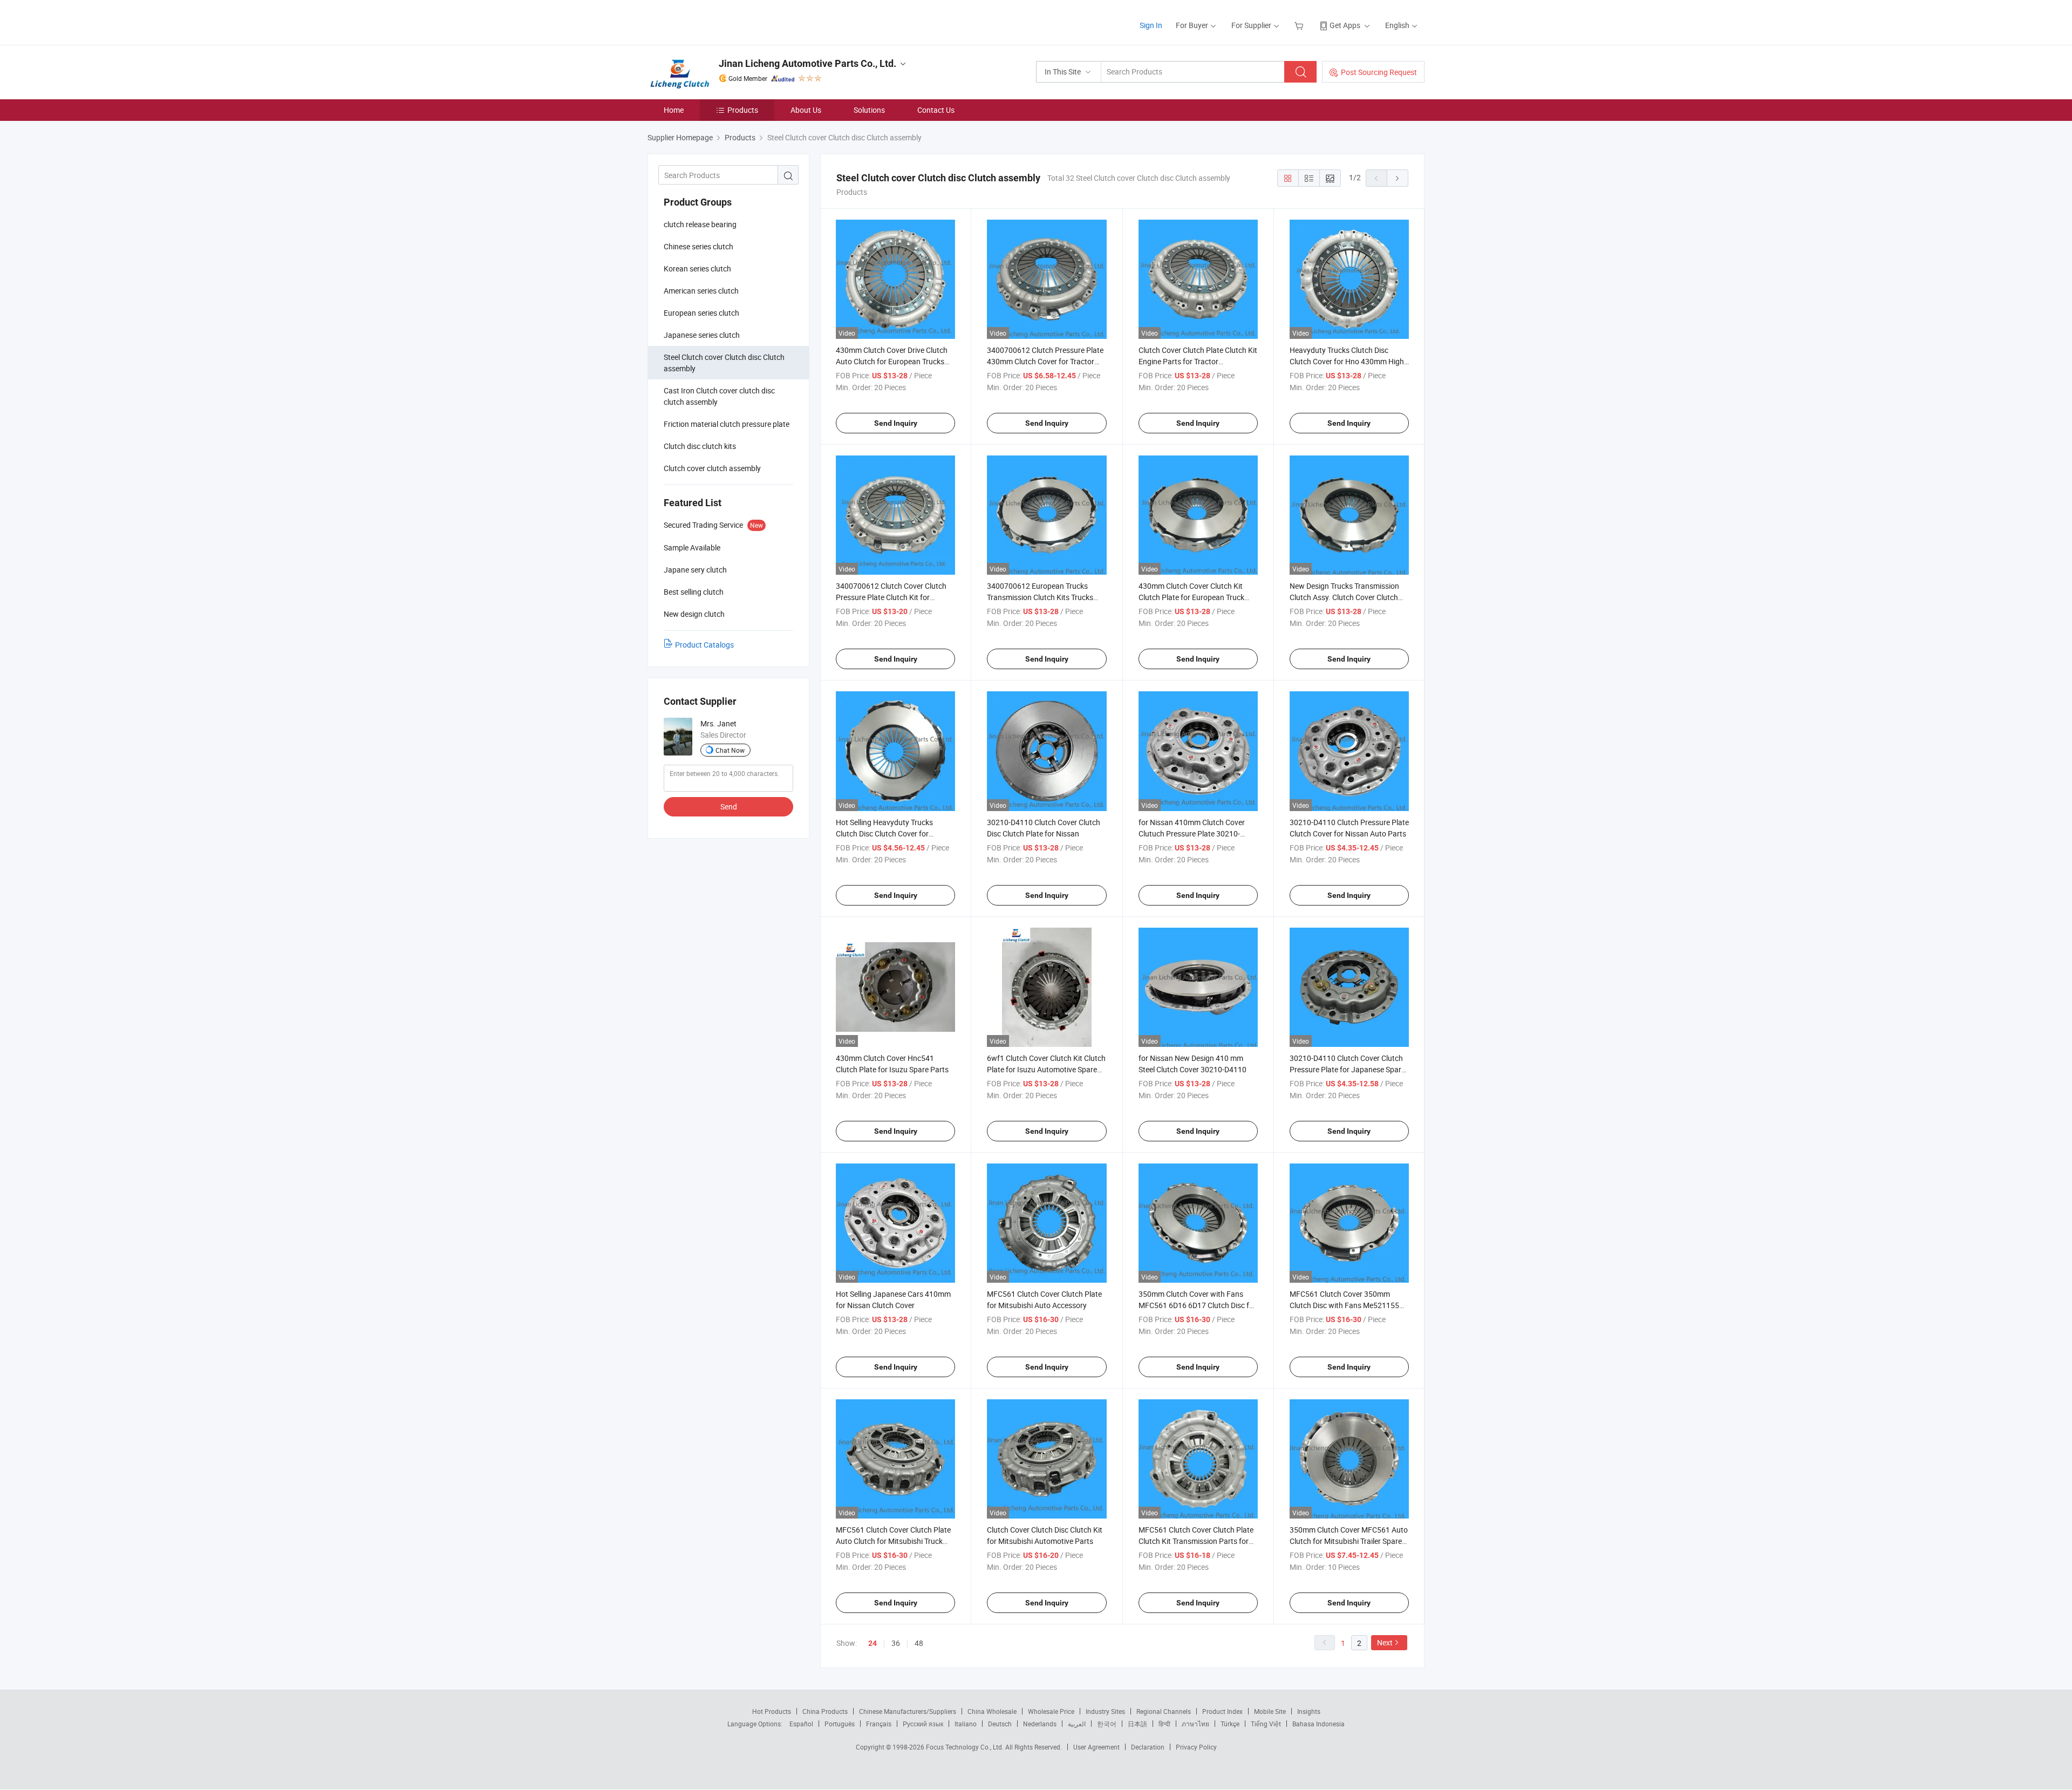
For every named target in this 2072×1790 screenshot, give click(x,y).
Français (879, 1724)
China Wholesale (992, 1711)
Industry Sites (1105, 1711)
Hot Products (772, 1711)
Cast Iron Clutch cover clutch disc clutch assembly (719, 396)
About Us (806, 110)
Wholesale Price (1051, 1711)
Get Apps (1345, 25)
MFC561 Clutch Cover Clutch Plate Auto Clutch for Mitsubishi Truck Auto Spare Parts (893, 1541)
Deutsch (1000, 1724)
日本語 (1137, 1724)
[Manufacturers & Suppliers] (717, 21)
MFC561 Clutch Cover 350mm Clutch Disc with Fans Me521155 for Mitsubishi (1344, 1305)
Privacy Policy (1196, 1747)
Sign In (1151, 25)
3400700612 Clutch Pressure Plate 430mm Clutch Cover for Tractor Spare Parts (1045, 361)
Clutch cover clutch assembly (712, 468)
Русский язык (923, 1724)
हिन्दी (1164, 1724)
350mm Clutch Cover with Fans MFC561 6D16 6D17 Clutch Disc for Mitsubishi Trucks (1197, 1305)
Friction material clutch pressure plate (727, 424)
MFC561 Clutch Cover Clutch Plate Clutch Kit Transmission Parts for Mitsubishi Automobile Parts (1196, 1541)
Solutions (869, 110)
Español (801, 1724)
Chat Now (730, 750)
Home (674, 110)
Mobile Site (1270, 1711)
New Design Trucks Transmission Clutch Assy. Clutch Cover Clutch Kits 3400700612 (1344, 597)
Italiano (966, 1724)
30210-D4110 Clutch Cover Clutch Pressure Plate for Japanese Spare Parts (1347, 1069)
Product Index (1222, 1711)
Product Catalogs (704, 645)
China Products (825, 1711)
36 (896, 1643)
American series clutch (701, 291)
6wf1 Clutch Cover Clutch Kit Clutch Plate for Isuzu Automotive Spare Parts (1046, 1069)
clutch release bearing (700, 224)
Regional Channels (1164, 1711)
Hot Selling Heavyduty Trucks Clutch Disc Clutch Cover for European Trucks (884, 833)
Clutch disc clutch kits (700, 446)
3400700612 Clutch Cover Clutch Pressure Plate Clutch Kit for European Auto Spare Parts (891, 597)
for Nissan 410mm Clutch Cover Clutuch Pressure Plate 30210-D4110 (1192, 833)
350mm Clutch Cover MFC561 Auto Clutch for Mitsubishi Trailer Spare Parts (1349, 1541)
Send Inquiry (896, 423)
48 (919, 1643)
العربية (1077, 1724)
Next (1385, 1642)
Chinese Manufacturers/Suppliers (908, 1711)
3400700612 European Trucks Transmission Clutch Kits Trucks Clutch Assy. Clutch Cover (1040, 597)
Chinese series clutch (698, 246)
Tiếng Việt (1266, 1724)
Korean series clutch (697, 268)
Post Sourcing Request (1379, 72)
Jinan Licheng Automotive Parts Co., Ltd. (807, 63)
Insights (1309, 1711)
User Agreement (1096, 1747)
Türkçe (1230, 1724)
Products (743, 110)
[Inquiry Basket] (1300, 25)
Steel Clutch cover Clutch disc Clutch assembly (724, 363)
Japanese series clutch (702, 335)
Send (729, 806)
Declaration (1148, 1747)
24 (873, 1643)
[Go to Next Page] (1398, 178)
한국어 (1107, 1724)
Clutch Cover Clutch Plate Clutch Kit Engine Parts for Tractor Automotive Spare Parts (1198, 361)
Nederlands (1040, 1724)
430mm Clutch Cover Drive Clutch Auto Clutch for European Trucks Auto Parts (892, 361)
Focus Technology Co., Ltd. (966, 1747)
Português (840, 1724)
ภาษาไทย (1195, 1724)
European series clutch (701, 313)
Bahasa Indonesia (1318, 1724)
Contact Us (936, 110)
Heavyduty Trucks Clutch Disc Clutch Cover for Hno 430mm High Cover (1347, 361)
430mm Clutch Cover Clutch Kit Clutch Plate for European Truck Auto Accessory (1191, 597)
